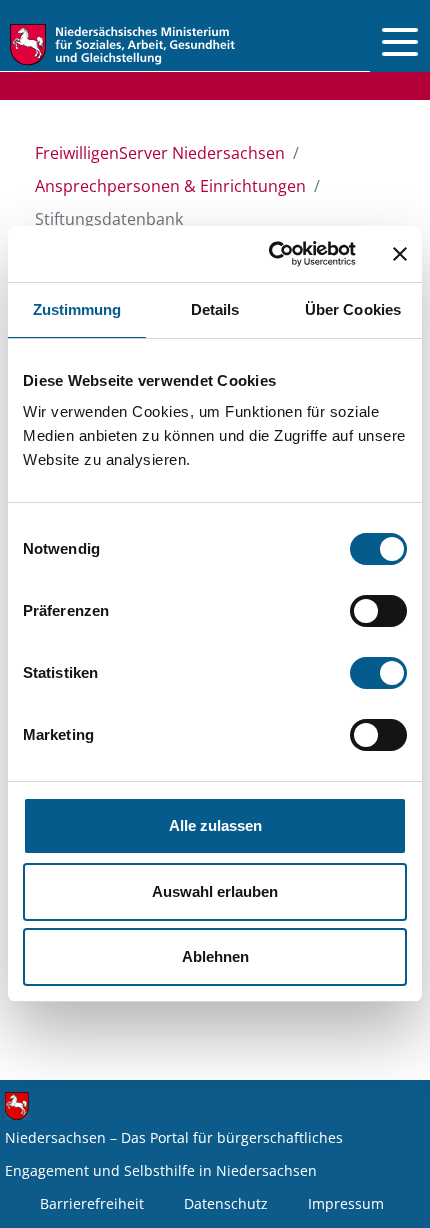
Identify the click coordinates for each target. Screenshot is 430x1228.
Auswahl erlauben (215, 891)
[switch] (378, 611)
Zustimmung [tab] (77, 309)
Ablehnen (215, 956)
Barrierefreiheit (92, 1203)
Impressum (346, 1203)
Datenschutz (226, 1203)
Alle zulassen (215, 825)
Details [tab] (215, 309)
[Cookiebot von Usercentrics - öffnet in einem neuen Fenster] (270, 254)
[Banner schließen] (400, 254)
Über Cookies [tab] (353, 309)
